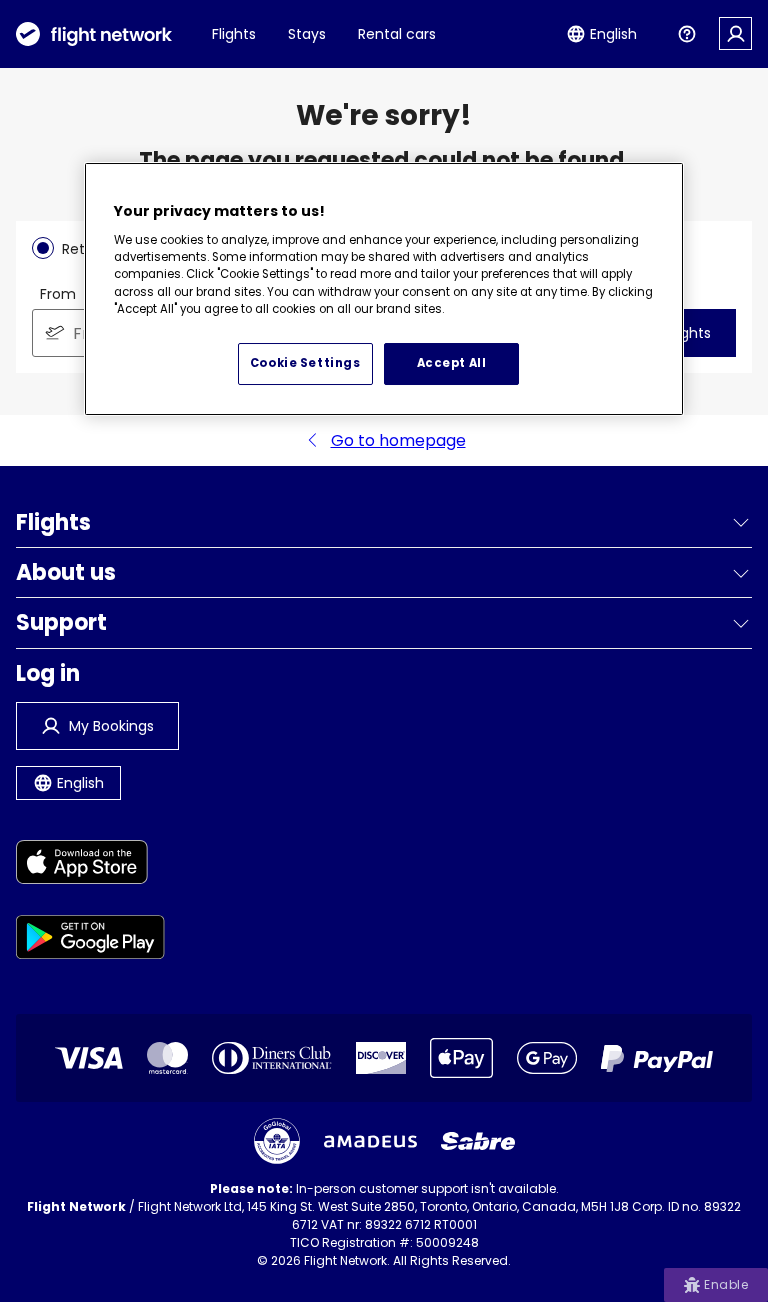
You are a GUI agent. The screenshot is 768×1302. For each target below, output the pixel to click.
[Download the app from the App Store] (90, 865)
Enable (726, 1284)
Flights (234, 34)
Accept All (452, 363)
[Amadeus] (370, 1141)
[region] (384, 289)
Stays (307, 34)
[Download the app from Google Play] (90, 940)
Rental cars (397, 34)
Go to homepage (398, 440)
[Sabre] (478, 1141)
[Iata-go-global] (277, 1141)
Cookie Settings (305, 363)
